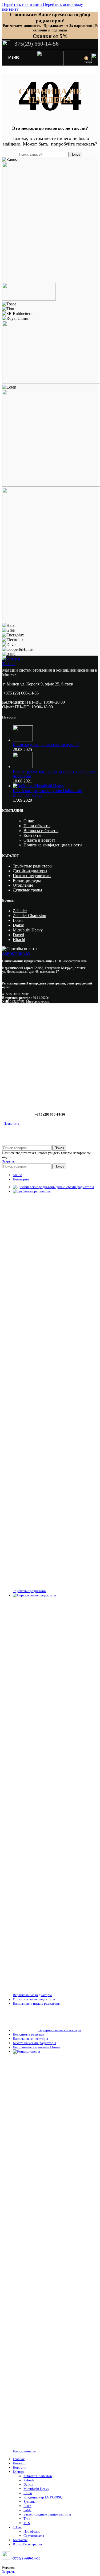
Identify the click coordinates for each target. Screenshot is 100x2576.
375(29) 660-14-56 (36, 44)
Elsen (27, 2506)
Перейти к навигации (23, 4)
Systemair (31, 2502)
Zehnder (20, 911)
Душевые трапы (27, 890)
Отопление (23, 885)
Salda (27, 2510)
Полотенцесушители (32, 876)
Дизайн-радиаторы (30, 871)
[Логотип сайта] (50, 65)
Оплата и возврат (39, 840)
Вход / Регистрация (27, 2544)
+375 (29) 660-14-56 (21, 693)
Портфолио (32, 2531)
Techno (8, 664)
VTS (27, 2523)
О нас (29, 821)
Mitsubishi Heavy (28, 930)
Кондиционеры (27, 880)
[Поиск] (81, 58)
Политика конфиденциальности (53, 845)
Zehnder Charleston (29, 916)
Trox (27, 2519)
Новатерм (11, 659)
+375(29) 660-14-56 (25, 2558)
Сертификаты (34, 2536)
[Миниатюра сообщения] (23, 740)
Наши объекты (37, 826)
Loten (18, 920)
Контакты (32, 835)
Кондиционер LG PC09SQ (43, 2497)
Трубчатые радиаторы (33, 866)
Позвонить (11, 1123)
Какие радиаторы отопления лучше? (46, 745)
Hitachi (19, 940)
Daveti (18, 935)
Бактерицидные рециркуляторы (47, 2514)
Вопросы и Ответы (41, 831)
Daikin (19, 925)
